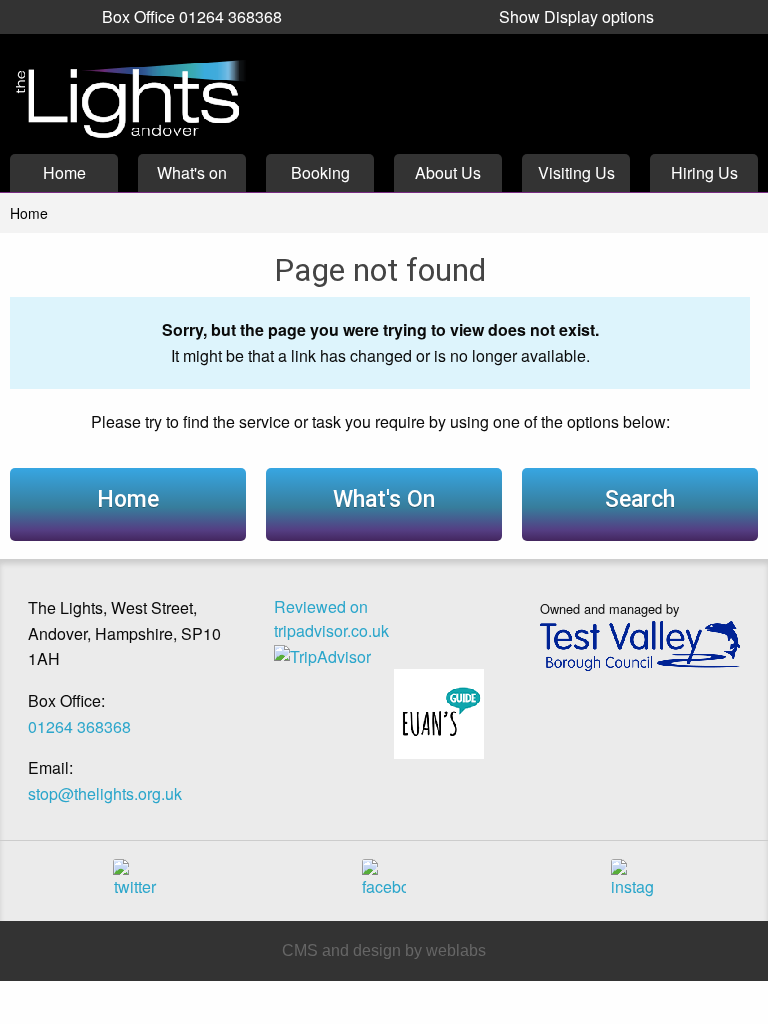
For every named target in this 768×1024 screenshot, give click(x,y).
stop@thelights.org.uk (105, 793)
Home (64, 172)
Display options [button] (576, 16)
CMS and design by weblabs (384, 950)
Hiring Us (704, 172)
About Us (448, 172)
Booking (320, 172)
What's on (192, 172)
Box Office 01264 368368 (192, 16)
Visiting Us (576, 172)
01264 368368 (79, 726)
